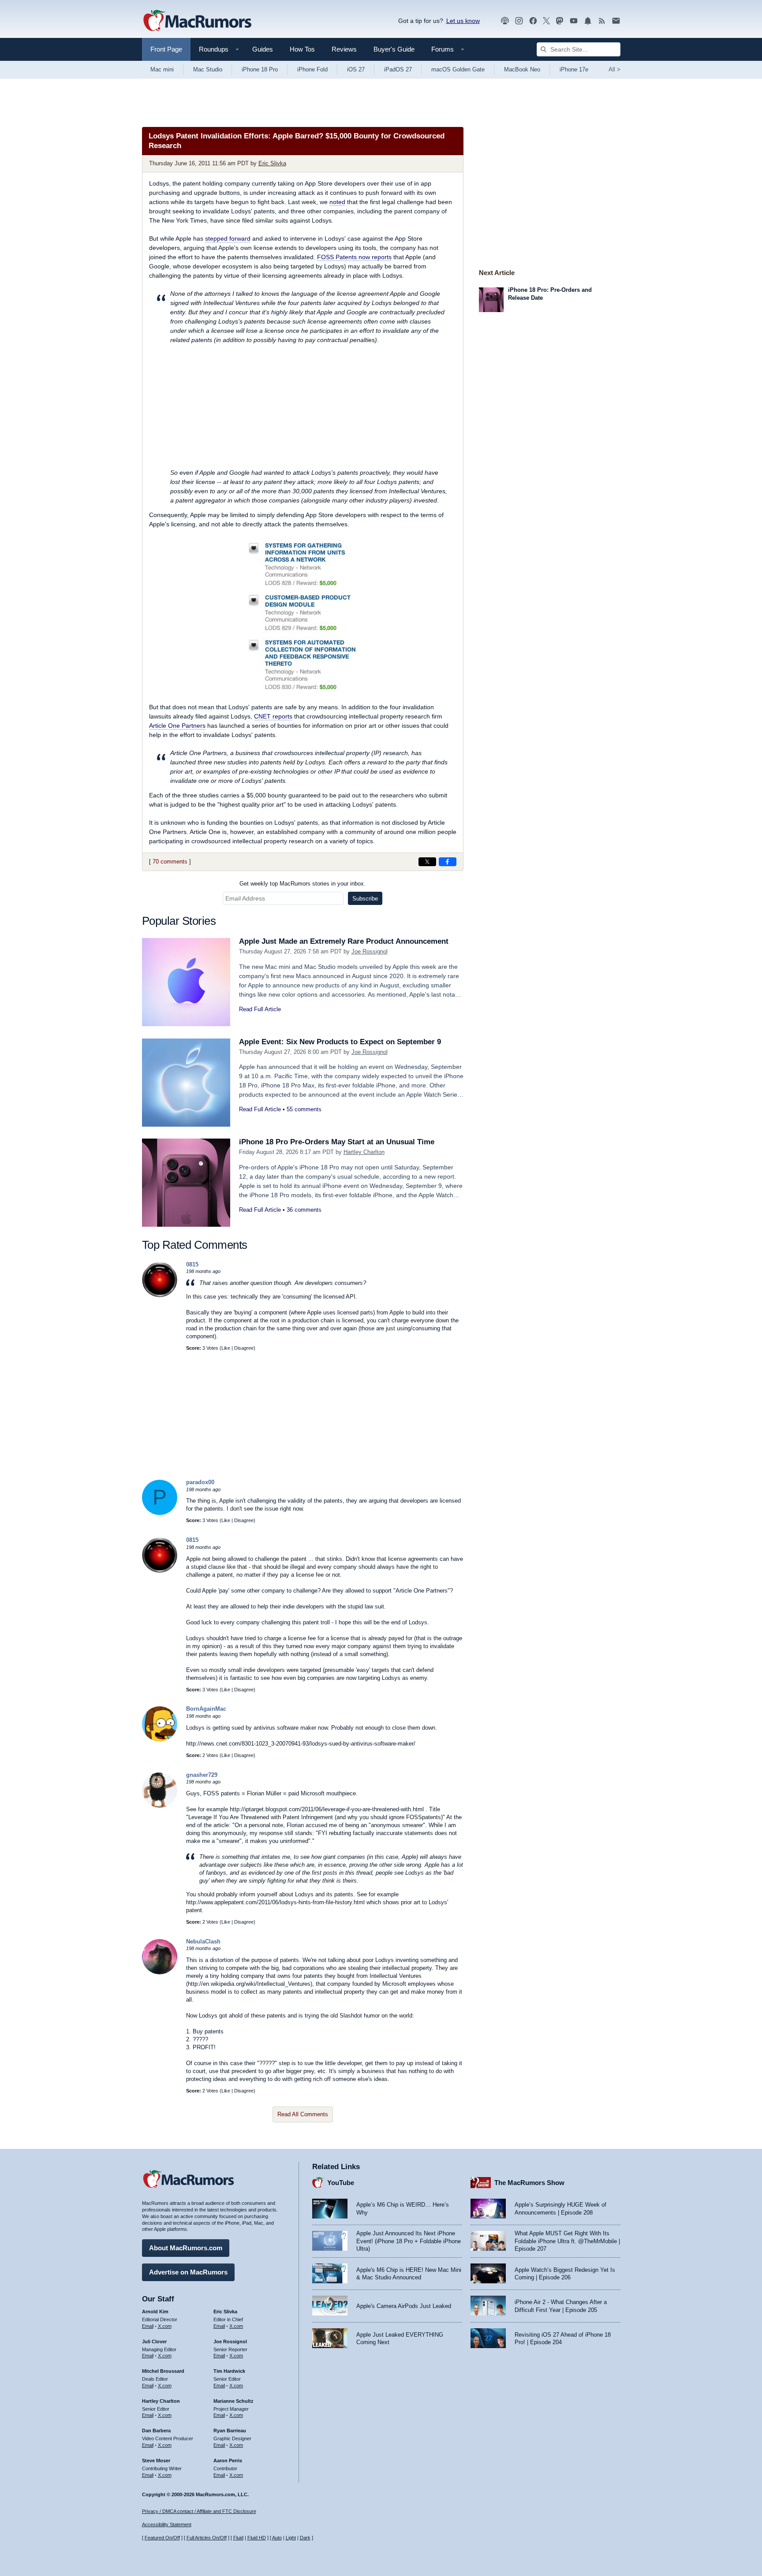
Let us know (463, 21)
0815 (192, 1264)
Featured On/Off (162, 2538)
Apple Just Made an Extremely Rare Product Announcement (344, 941)
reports (273, 716)
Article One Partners (177, 726)
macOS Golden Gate (458, 69)
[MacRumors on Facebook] (533, 21)
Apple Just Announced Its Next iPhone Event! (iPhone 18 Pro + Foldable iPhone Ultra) (409, 2241)
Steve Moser (156, 2461)
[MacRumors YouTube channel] (574, 21)
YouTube (341, 2183)
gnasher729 (202, 1775)
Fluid (238, 2538)
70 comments (170, 862)
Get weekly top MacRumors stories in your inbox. (303, 884)
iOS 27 (356, 69)
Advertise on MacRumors (188, 2272)
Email (148, 2326)
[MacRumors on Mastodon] (560, 21)
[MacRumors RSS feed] (602, 21)
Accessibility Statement (167, 2524)
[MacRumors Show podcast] (505, 21)
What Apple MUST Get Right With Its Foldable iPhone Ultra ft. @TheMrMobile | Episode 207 (567, 2241)
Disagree (244, 1348)
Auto (277, 2538)
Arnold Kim (155, 2312)
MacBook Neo (522, 69)
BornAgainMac (206, 1709)
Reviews (344, 49)
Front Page (166, 49)
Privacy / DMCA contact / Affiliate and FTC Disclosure (199, 2511)
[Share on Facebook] (448, 862)
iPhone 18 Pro (260, 69)
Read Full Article (260, 1009)
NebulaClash (203, 1941)
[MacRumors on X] (546, 21)
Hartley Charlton (364, 1152)
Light (291, 2538)
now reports (354, 257)
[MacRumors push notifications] (588, 21)
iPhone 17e (574, 69)
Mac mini (162, 69)
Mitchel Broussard (163, 2371)
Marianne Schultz (233, 2401)
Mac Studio (208, 69)
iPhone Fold (312, 69)
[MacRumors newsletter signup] (616, 21)
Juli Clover (154, 2341)
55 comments (304, 1109)
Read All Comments (303, 2114)
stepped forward (228, 238)
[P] (160, 1513)
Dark (305, 2538)
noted (337, 202)
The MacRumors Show (529, 2183)
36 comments (304, 1210)
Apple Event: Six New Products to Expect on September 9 (340, 1042)
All (614, 69)
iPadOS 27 (398, 69)
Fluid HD (257, 2538)
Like (226, 1348)
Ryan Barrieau (230, 2431)
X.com (165, 2326)
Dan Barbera (156, 2431)
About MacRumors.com (186, 2248)
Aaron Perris (228, 2461)
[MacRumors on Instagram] (519, 21)
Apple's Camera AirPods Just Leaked (404, 2306)
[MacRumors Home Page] (197, 21)
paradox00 (200, 1482)
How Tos (302, 49)
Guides (263, 49)
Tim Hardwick (229, 2371)
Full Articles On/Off (207, 2538)
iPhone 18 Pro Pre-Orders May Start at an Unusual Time (337, 1142)
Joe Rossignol (370, 951)
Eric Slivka (272, 163)
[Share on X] (427, 862)
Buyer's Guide (394, 49)
